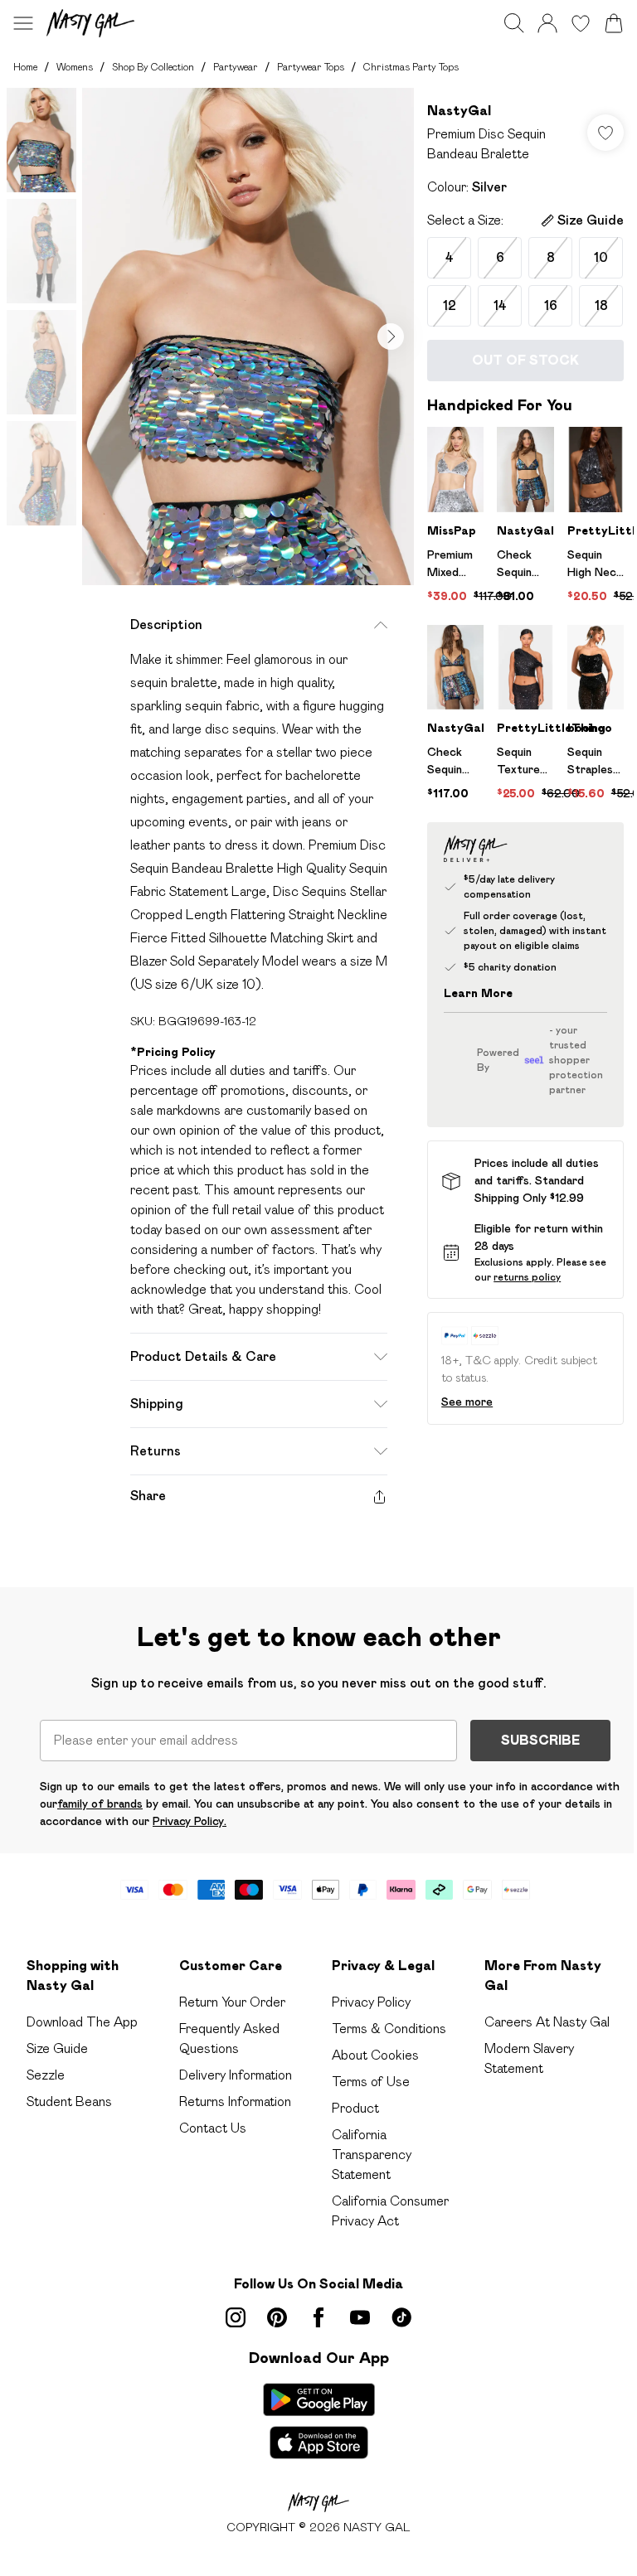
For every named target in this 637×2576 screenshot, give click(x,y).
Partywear (236, 67)
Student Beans (69, 2101)
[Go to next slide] (391, 337)
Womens (75, 67)
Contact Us (213, 2128)
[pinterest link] (277, 2317)
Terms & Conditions (389, 2029)
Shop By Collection (153, 67)
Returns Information (235, 2101)
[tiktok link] (401, 2317)
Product (355, 2108)
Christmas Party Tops (411, 67)
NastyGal (459, 111)
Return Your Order (232, 2002)
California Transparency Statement (372, 2155)
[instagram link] (236, 2317)
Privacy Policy (371, 2002)
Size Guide (57, 2048)
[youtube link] (360, 2317)
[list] (248, 337)
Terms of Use (371, 2082)
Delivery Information (236, 2075)
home (25, 67)
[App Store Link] (319, 2421)
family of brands (100, 1804)
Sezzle (46, 2075)
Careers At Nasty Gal (547, 2022)
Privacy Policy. (190, 1821)
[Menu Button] (23, 23)
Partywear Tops (311, 67)
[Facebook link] (318, 2317)
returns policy (527, 1277)
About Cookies (375, 2055)
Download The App (82, 2022)
